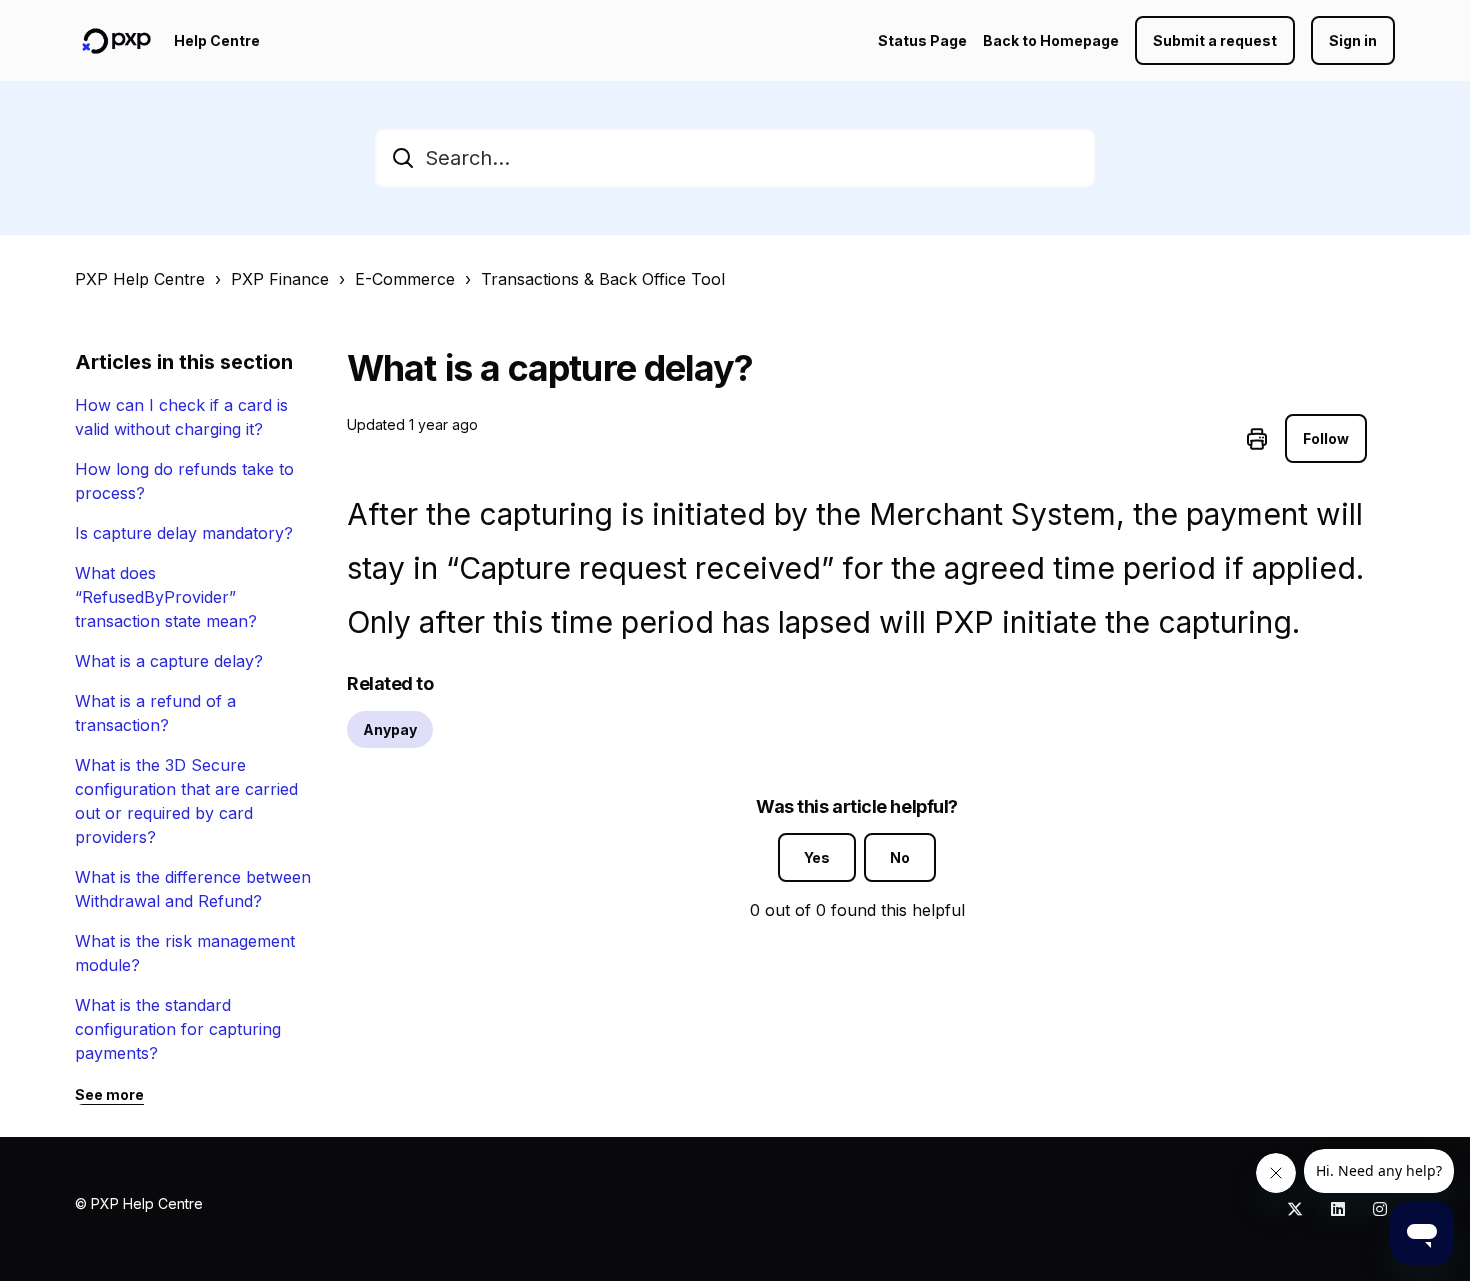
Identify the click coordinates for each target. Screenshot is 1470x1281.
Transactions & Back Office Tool (603, 279)
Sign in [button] (1353, 40)
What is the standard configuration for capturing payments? (178, 1029)
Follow (1326, 438)
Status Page (922, 40)
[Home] (116, 41)
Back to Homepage (1051, 40)
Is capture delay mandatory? (184, 533)
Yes (817, 857)
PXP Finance (280, 279)
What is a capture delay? (169, 661)
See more (109, 1094)
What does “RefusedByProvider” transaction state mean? (166, 597)
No (900, 857)
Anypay (390, 729)
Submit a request (1215, 40)
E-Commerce (405, 279)
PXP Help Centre (140, 279)
